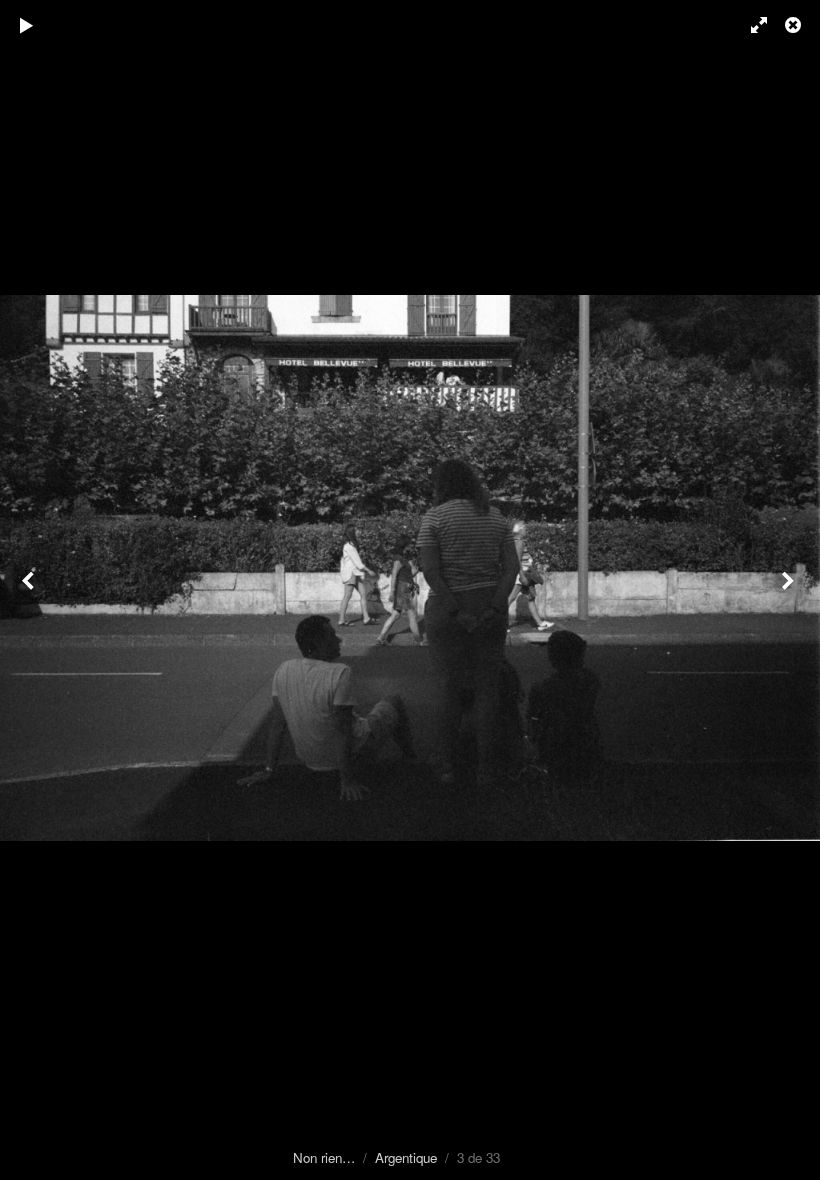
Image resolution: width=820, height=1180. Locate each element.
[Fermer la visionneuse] (795, 25)
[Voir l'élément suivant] (790, 590)
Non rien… (324, 1157)
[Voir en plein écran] (750, 25)
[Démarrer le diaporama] (27, 25)
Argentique (406, 1157)
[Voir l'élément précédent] (30, 590)
